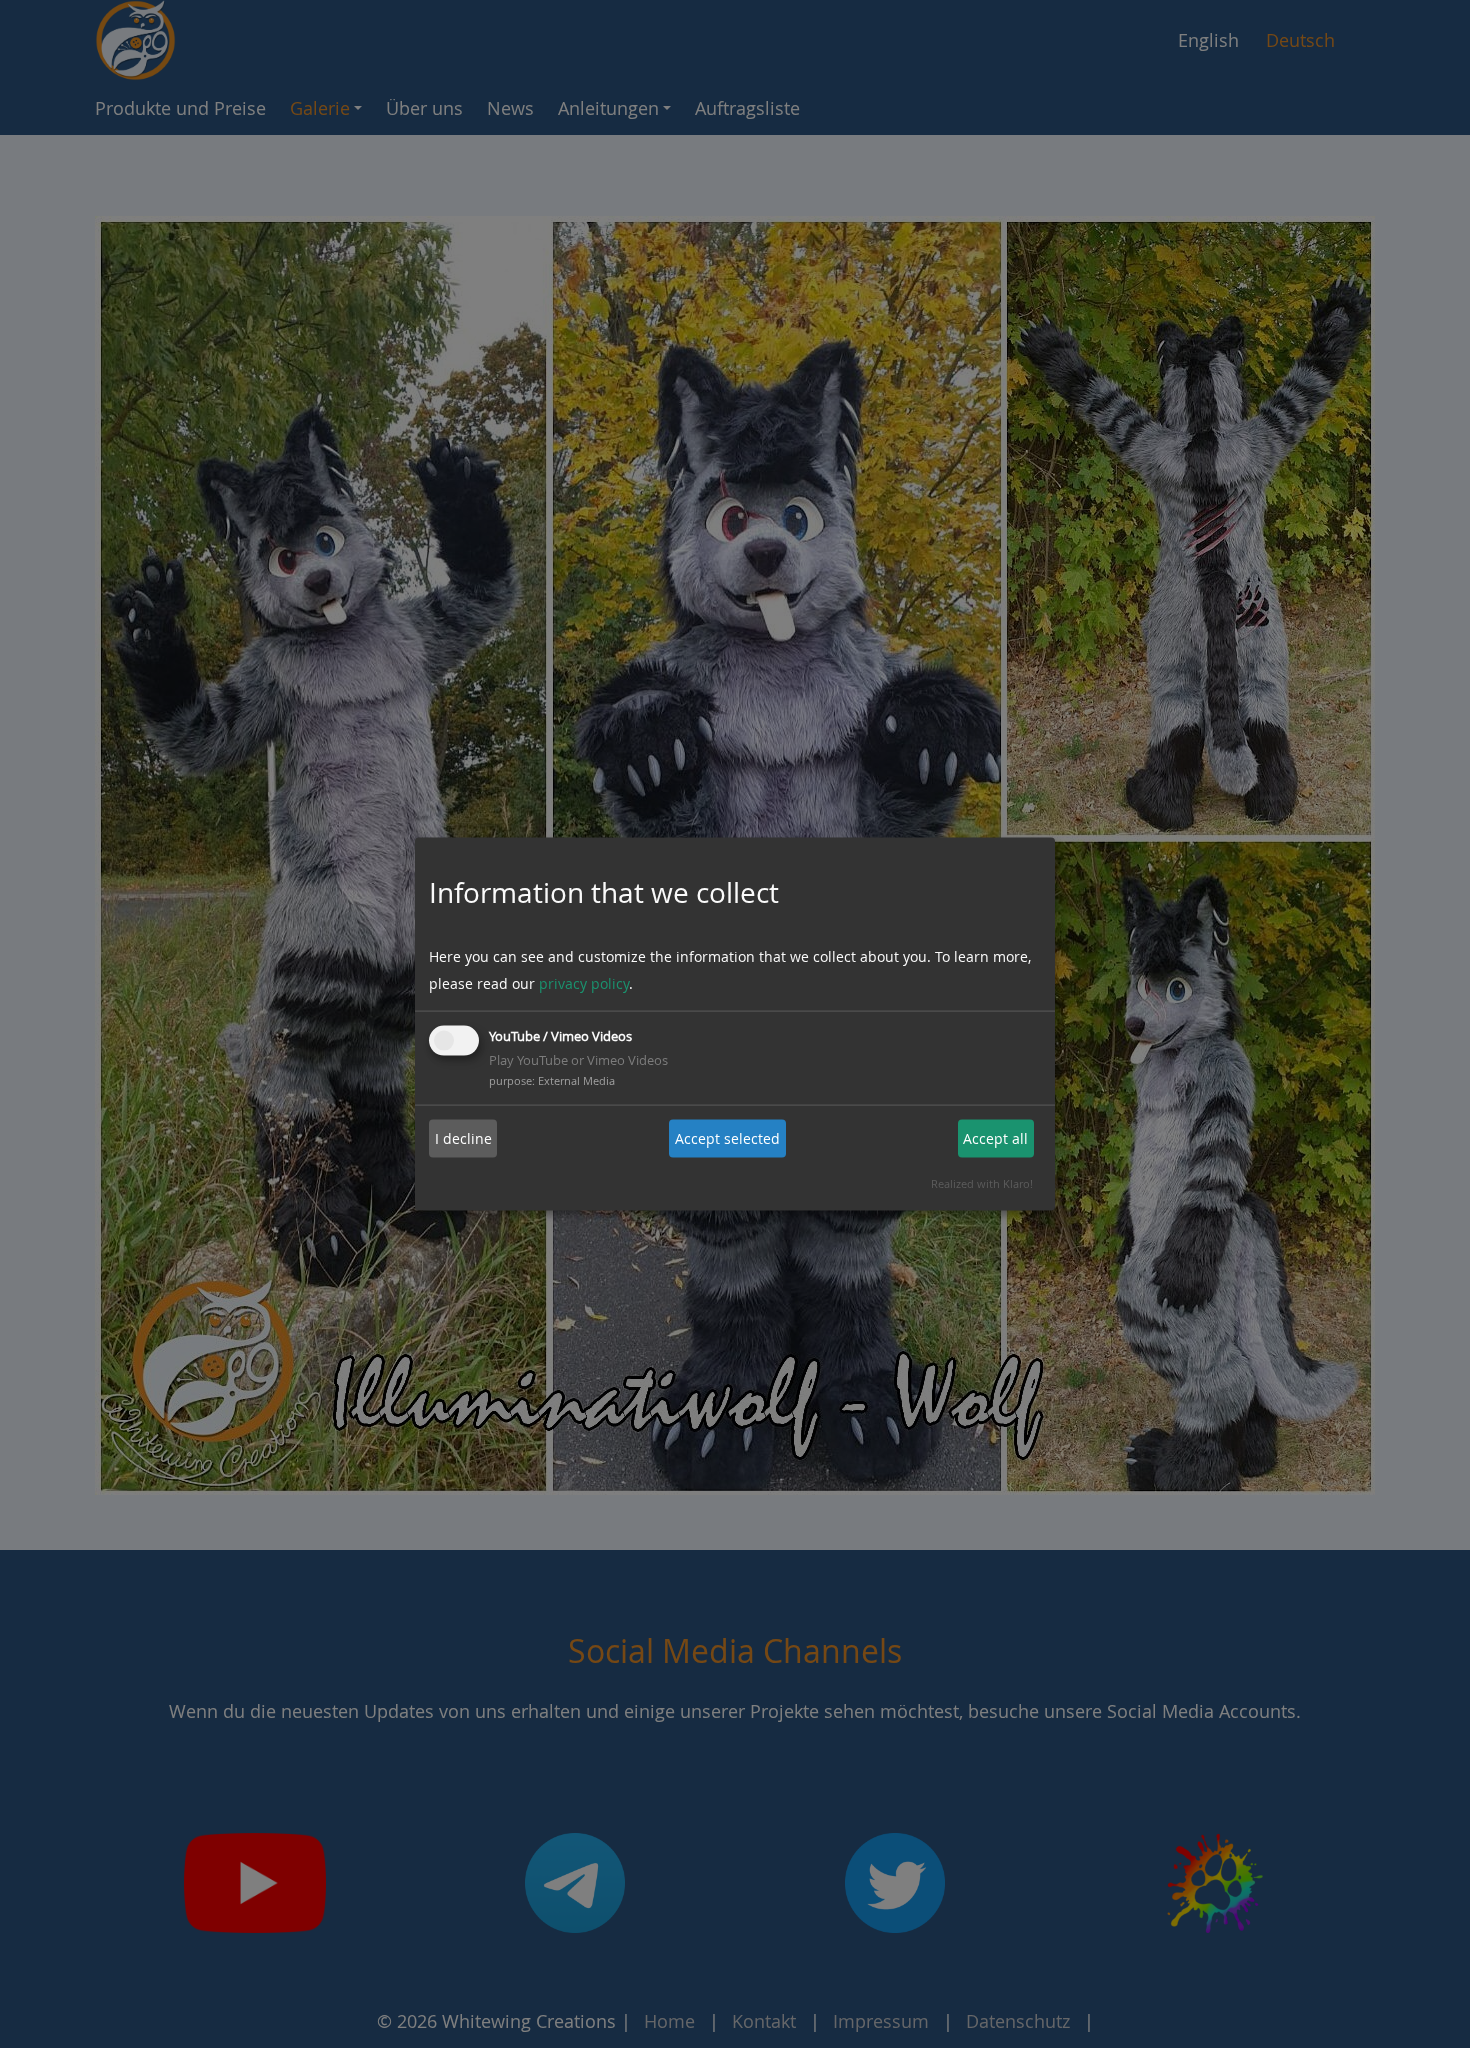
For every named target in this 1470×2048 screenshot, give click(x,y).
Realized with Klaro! (982, 1182)
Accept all (995, 1138)
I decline (463, 1138)
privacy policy (584, 982)
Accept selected (727, 1138)
